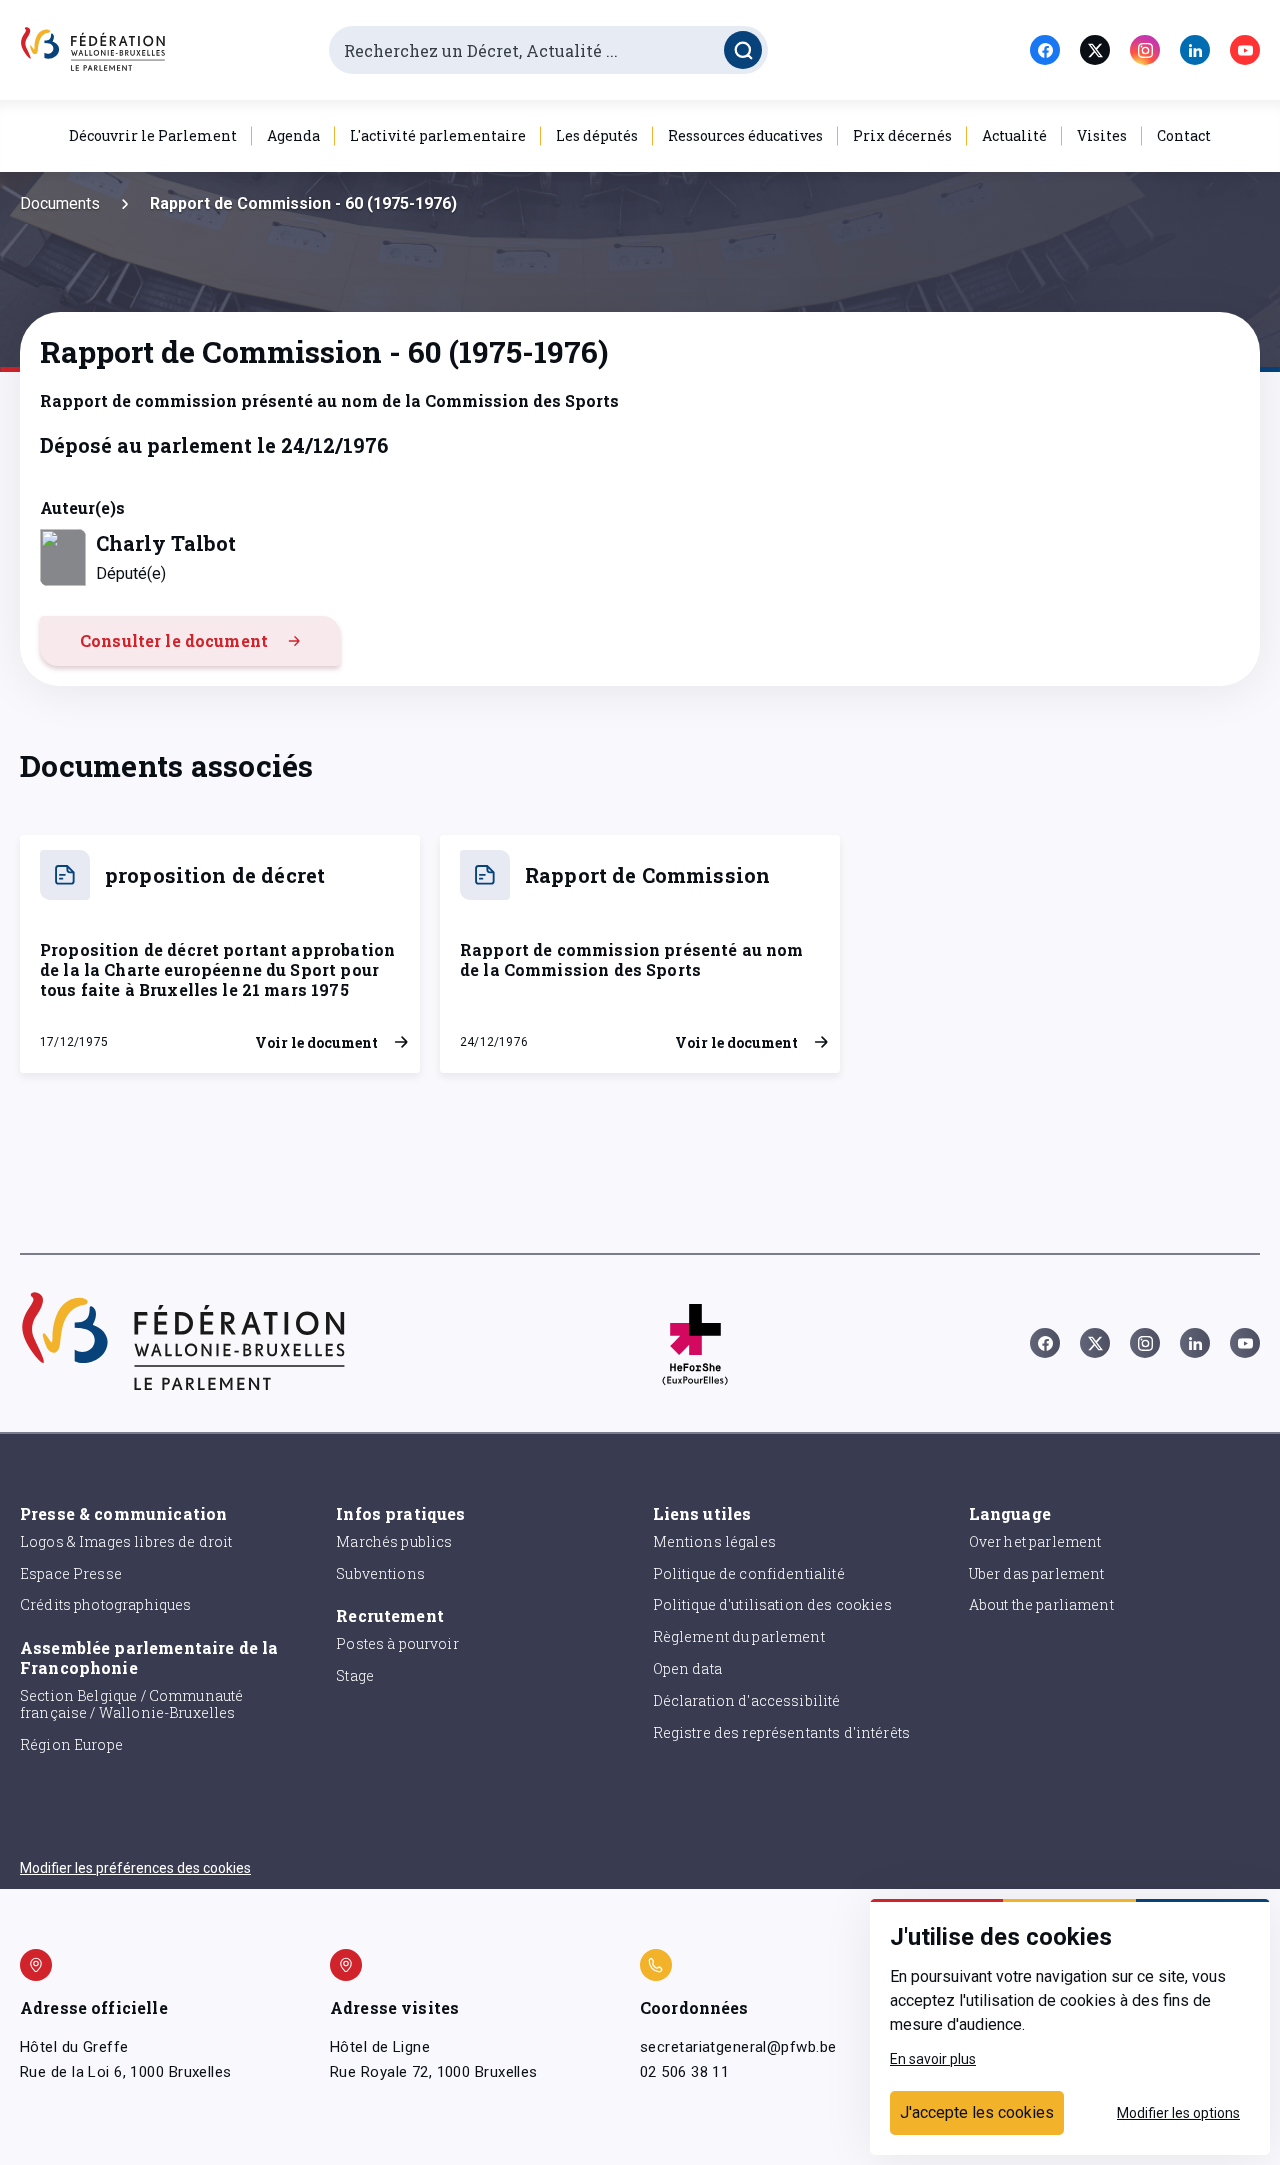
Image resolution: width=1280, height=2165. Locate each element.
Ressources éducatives (745, 135)
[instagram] (1145, 50)
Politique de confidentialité (749, 1573)
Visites (1102, 135)
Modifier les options (1178, 2113)
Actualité (1014, 135)
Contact (1184, 135)
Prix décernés (902, 135)
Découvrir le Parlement (153, 135)
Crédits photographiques (105, 1604)
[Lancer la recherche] (743, 50)
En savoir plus (933, 2059)
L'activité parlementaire (438, 135)
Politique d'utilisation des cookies (772, 1604)
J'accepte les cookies (977, 2112)
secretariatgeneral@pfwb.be (738, 2047)
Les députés (597, 135)
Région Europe (71, 1744)
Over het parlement (1035, 1541)
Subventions (380, 1573)
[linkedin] (1195, 50)
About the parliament (1041, 1604)
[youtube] (1245, 50)
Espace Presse (71, 1573)
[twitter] (1095, 50)
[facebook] (1045, 50)
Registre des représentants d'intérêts (782, 1732)
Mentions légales (714, 1541)
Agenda (293, 135)
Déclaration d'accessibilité (747, 1700)
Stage (355, 1675)
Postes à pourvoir (397, 1643)
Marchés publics (394, 1541)
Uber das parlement (1037, 1573)
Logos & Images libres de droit (126, 1541)
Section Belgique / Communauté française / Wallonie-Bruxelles (131, 1704)
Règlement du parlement (739, 1636)
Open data (687, 1668)
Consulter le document (174, 640)
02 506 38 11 (684, 2072)
